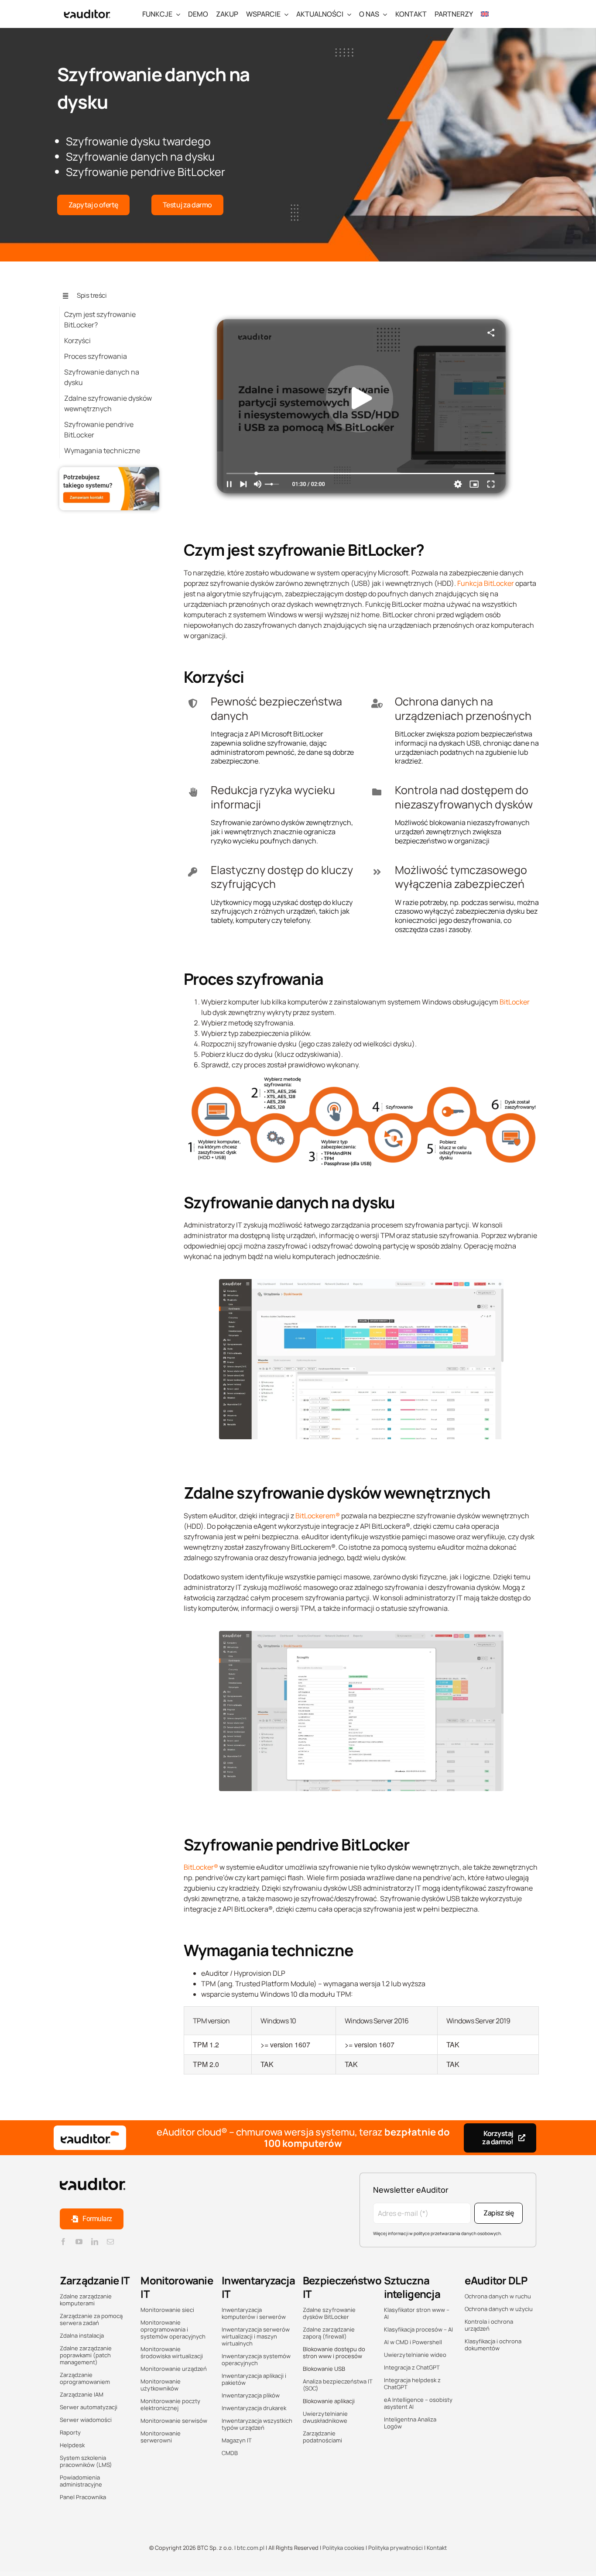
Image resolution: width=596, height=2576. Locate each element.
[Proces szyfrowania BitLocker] (361, 1080)
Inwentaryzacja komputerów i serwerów (254, 2313)
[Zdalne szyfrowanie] (361, 293)
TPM (208, 1984)
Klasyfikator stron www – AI (417, 2313)
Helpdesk (72, 2445)
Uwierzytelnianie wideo (415, 2355)
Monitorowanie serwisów (174, 2421)
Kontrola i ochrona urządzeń (489, 2325)
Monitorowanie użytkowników (161, 2385)
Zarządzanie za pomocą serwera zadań (91, 2319)
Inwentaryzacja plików (251, 2395)
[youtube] (79, 2242)
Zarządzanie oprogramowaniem (85, 2378)
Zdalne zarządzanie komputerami (86, 2300)
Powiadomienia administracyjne (81, 2481)
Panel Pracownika (83, 2497)
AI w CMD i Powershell (413, 2342)
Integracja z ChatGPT (412, 2367)
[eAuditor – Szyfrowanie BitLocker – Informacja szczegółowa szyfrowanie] (361, 1634)
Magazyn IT (237, 2440)
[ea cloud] (90, 2138)
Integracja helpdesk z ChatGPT (412, 2383)
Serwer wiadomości (86, 2420)
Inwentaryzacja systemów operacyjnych (256, 2359)
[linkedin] (95, 2242)
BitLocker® (201, 1867)
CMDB (230, 2453)
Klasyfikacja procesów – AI (418, 2329)
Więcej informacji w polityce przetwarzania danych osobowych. (438, 2233)
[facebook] (63, 2242)
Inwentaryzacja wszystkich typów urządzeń (257, 2424)
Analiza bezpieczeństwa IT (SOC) (338, 2385)
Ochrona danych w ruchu (498, 2296)
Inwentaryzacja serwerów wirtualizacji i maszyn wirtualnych (256, 2336)
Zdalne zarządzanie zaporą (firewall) (329, 2333)
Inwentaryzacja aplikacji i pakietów (254, 2379)
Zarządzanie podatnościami (322, 2437)
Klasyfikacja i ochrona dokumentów (493, 2345)
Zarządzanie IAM (82, 2394)
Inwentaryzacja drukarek (254, 2408)
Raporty (70, 2432)
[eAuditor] (87, 8)
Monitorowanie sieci (167, 2310)
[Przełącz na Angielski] (485, 14)
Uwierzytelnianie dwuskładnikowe (325, 2417)
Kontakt (437, 2548)
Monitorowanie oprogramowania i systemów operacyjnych (173, 2329)
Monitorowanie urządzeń (174, 2369)
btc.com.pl (251, 2548)
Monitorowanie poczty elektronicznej (170, 2404)
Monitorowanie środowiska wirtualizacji (172, 2352)
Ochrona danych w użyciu (499, 2309)
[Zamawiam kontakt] (110, 471)
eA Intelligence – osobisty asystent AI (418, 2403)
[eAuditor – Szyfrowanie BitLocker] (361, 1283)
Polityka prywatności (396, 2548)
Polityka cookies (343, 2548)
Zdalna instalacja (82, 2335)
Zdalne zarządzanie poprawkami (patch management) (86, 2355)
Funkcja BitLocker (486, 583)
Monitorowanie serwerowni (161, 2437)
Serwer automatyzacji (89, 2407)
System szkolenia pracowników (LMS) (86, 2461)
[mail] (110, 2242)
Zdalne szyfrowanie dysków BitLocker (329, 2313)
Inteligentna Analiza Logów (410, 2423)
